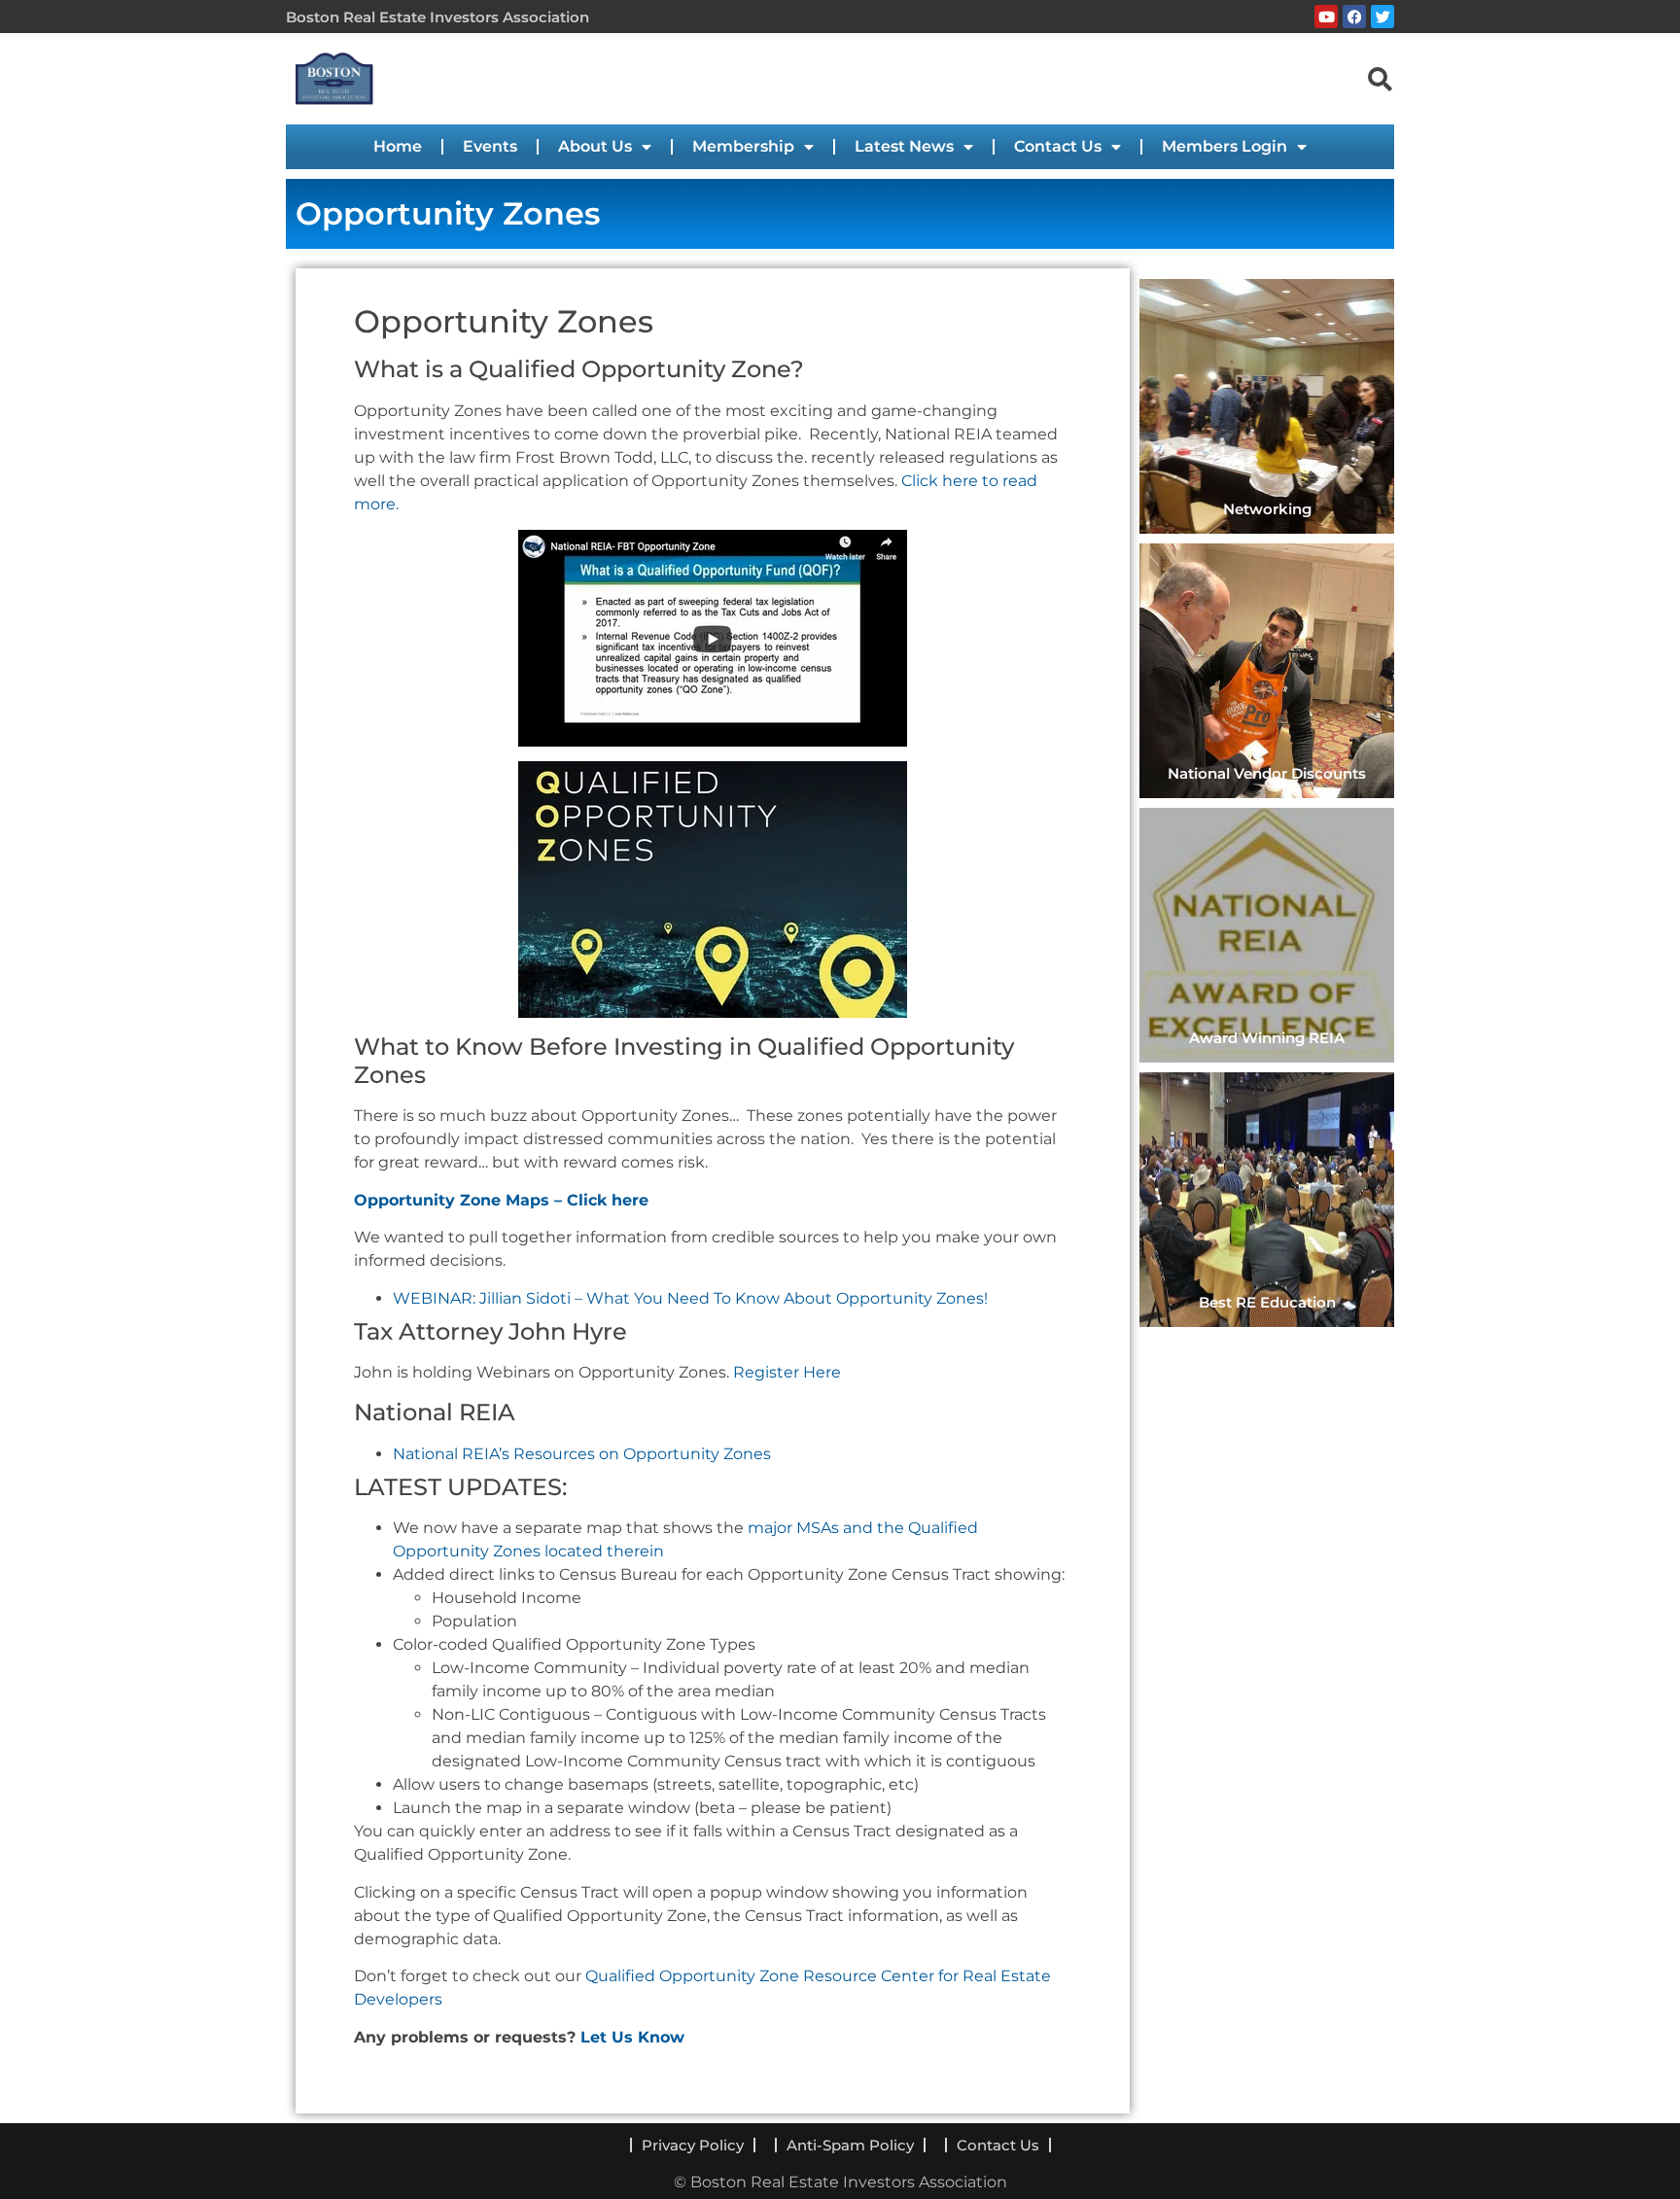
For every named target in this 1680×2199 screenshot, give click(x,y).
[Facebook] (1354, 17)
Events (490, 146)
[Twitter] (1382, 17)
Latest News (904, 146)
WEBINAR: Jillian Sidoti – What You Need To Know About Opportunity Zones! (690, 1298)
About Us (595, 146)
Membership (743, 146)
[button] (1380, 78)
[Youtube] (1326, 17)
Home (398, 146)
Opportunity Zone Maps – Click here (501, 1200)
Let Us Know (632, 2037)
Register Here (787, 1372)
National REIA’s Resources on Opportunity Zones (582, 1454)
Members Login (1225, 146)
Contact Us (1058, 146)
